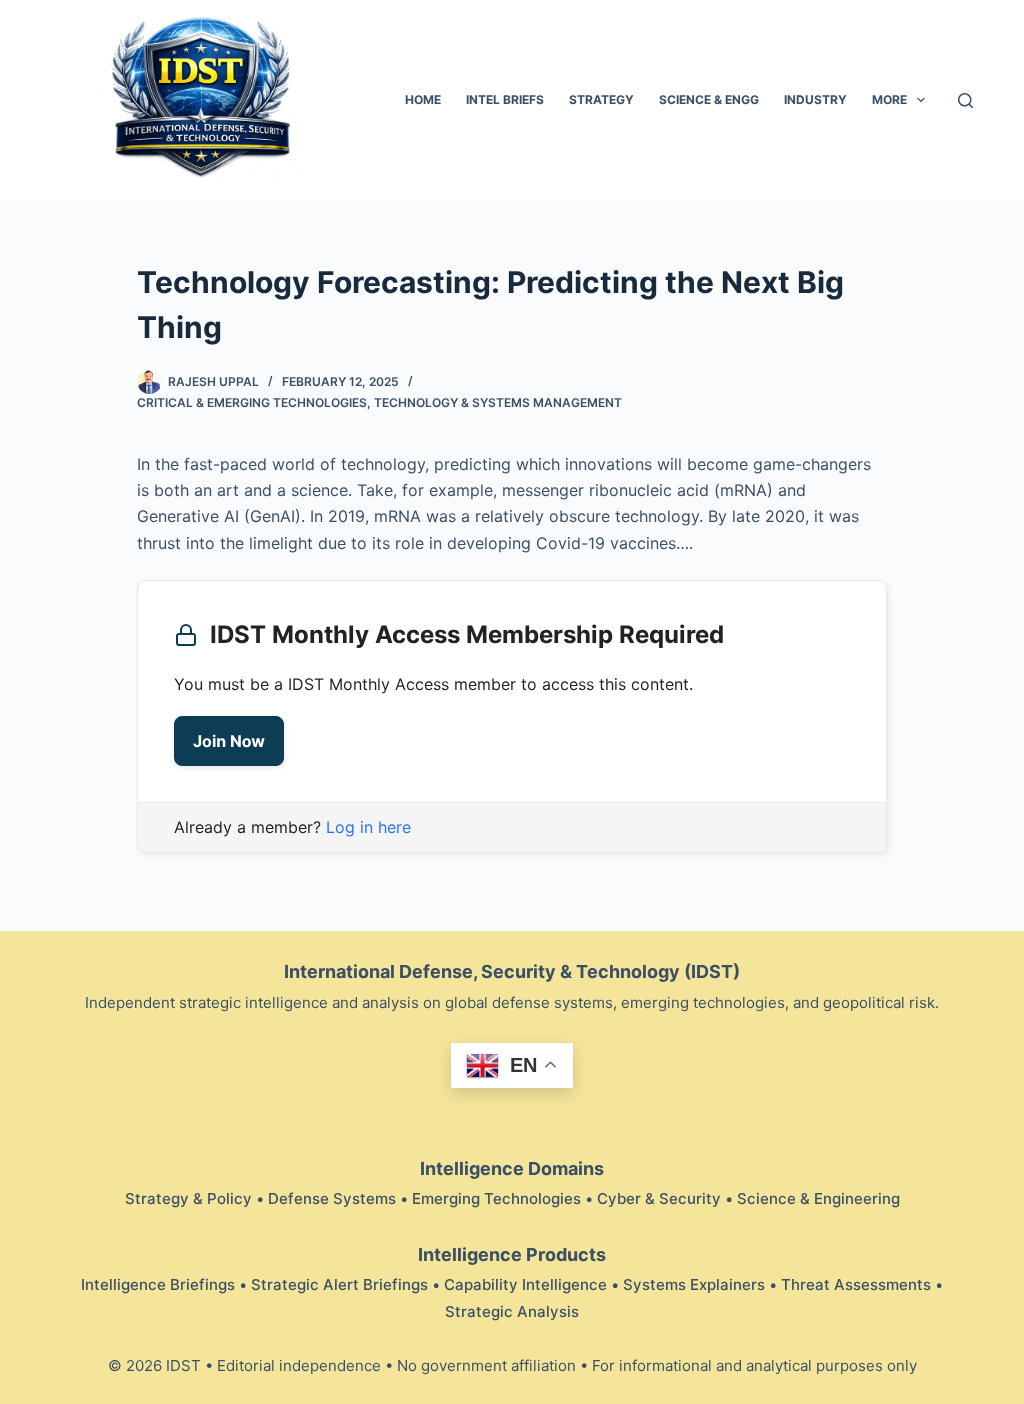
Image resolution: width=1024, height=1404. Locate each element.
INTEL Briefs (505, 99)
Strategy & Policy (188, 1198)
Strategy (601, 99)
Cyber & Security (659, 1198)
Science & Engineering (818, 1198)
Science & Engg (709, 99)
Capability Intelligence (525, 1284)
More (889, 99)
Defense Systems (332, 1198)
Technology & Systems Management (498, 402)
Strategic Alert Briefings (339, 1284)
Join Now (229, 741)
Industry (815, 99)
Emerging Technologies (496, 1198)
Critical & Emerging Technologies (252, 402)
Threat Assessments (856, 1284)
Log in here (368, 827)
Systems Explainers (694, 1284)
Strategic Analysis (512, 1311)
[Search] (965, 100)
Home (423, 99)
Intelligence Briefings (158, 1284)
